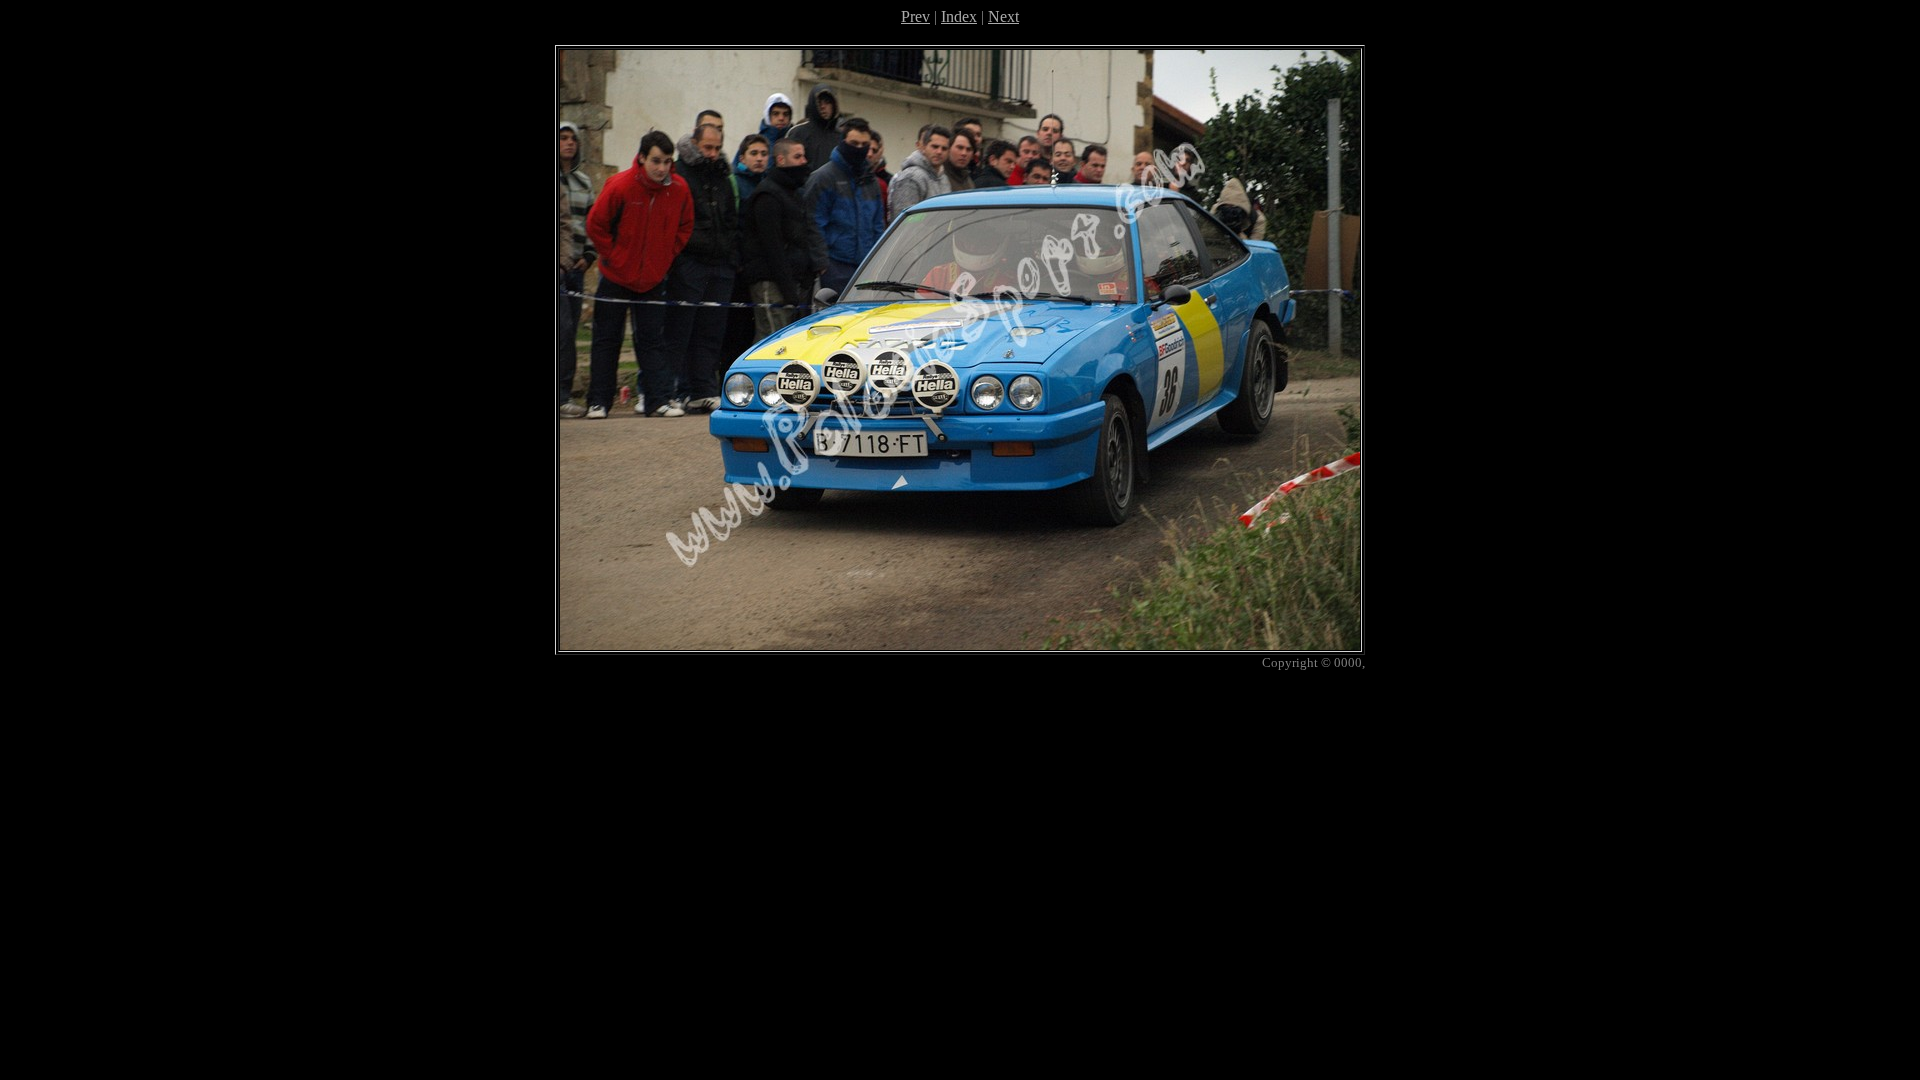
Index (959, 16)
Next (1003, 16)
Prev (915, 16)
